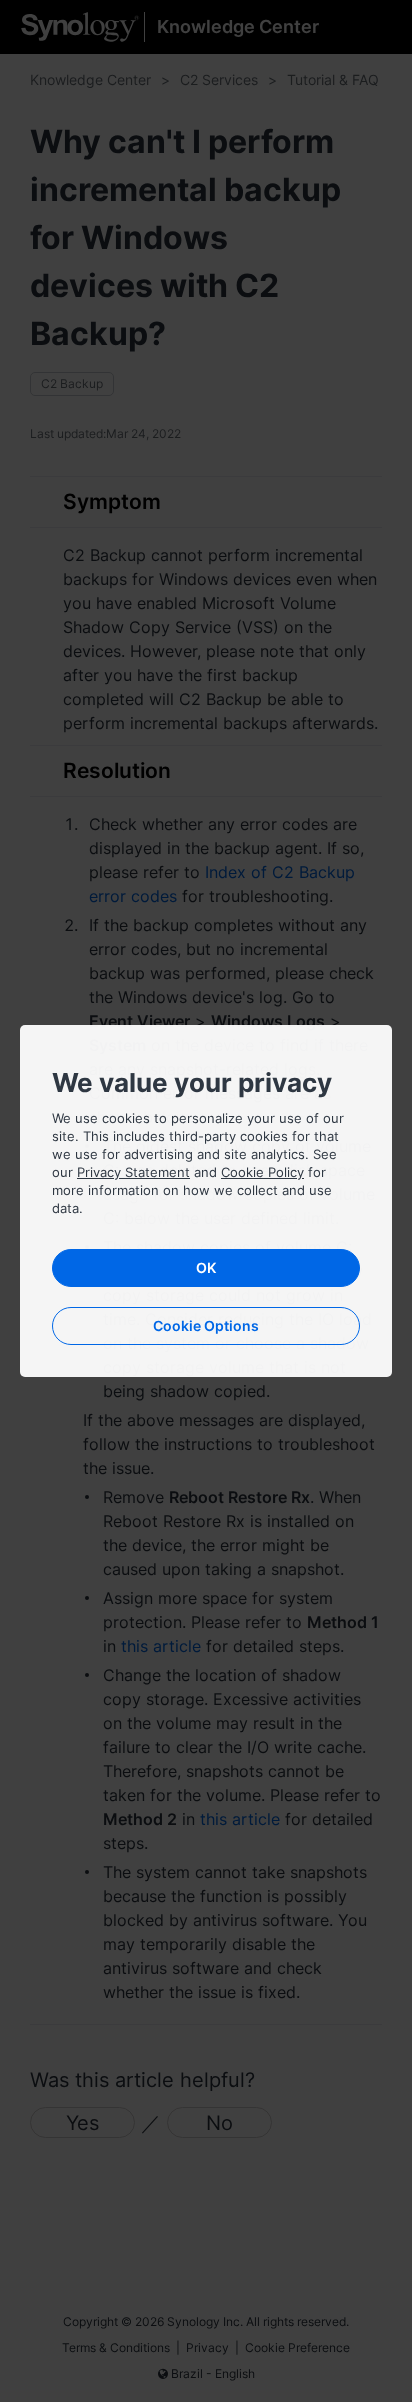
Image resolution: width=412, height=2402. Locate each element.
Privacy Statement (133, 1172)
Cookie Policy (262, 1172)
